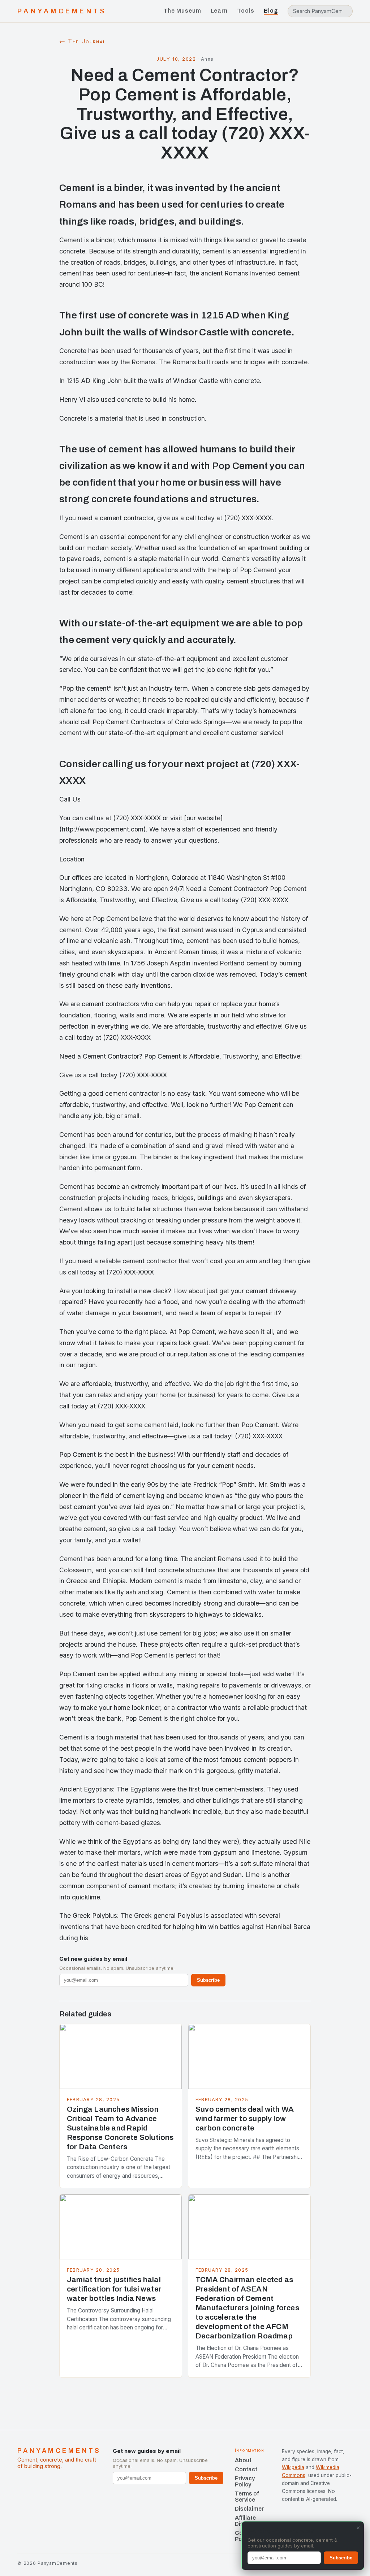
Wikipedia (293, 2467)
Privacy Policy (245, 2481)
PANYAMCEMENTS (62, 11)
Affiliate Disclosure (249, 2521)
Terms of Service (247, 2497)
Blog (271, 11)
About (243, 2460)
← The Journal (83, 41)
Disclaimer (249, 2509)
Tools (246, 11)
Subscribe (208, 1980)
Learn (219, 11)
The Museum (182, 11)
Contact (246, 2469)
